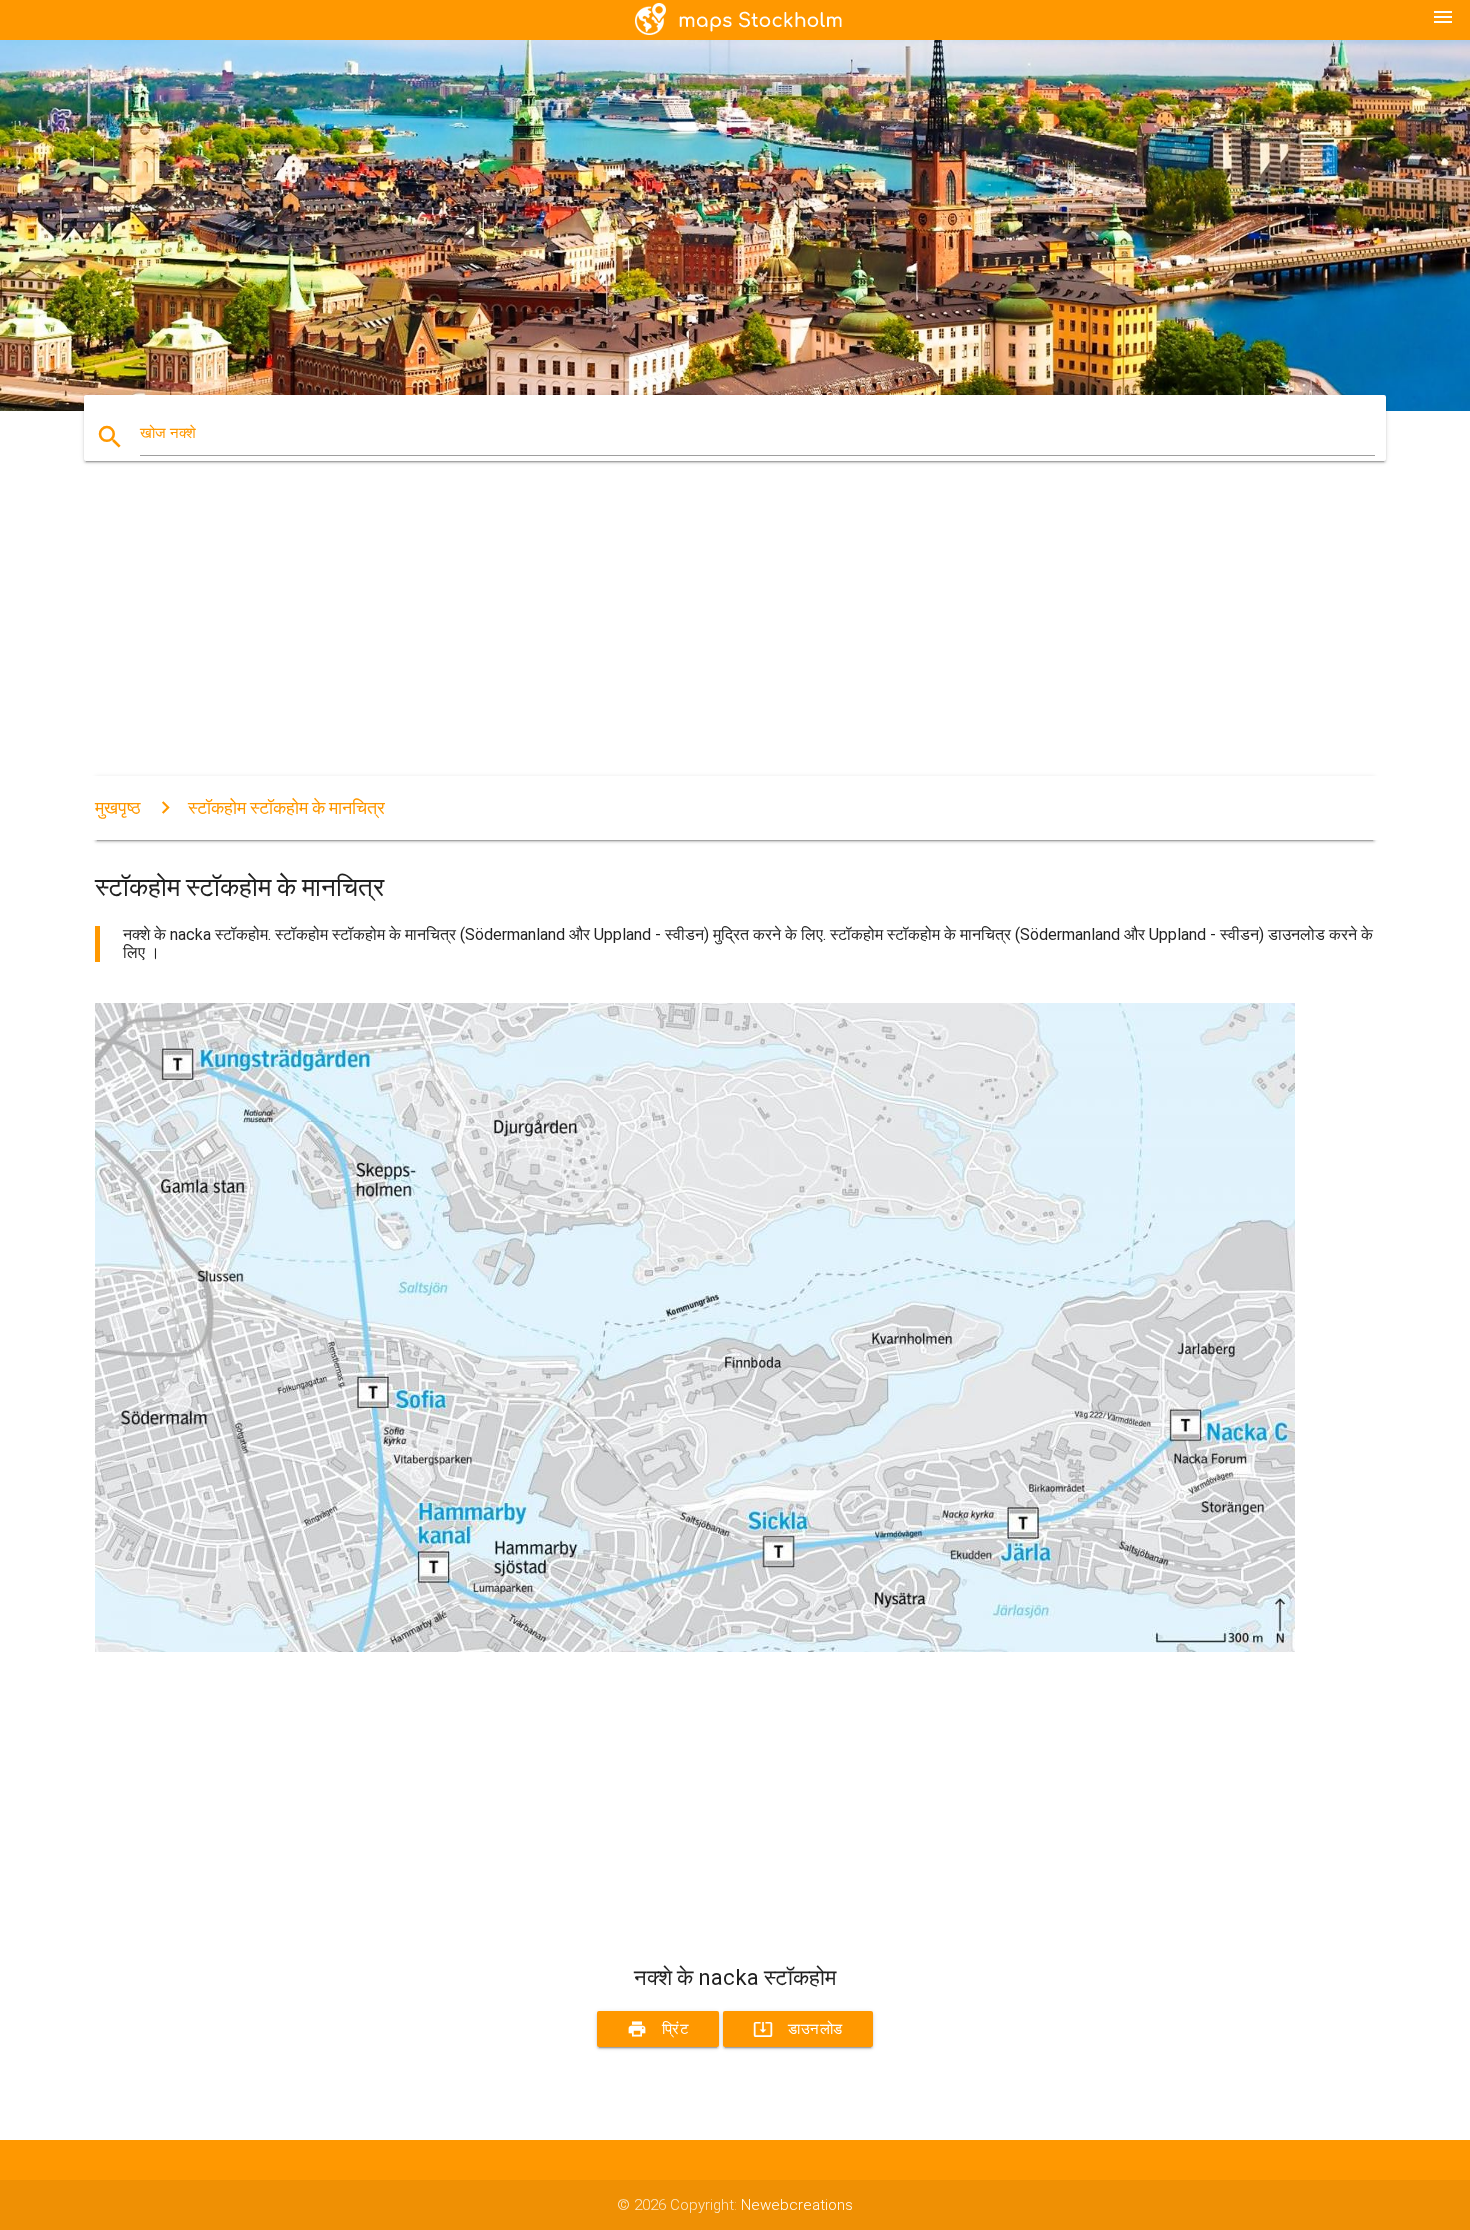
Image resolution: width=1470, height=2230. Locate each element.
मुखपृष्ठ (118, 807)
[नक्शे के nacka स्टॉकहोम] (695, 1647)
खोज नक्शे (168, 433)
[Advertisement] (695, 636)
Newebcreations (797, 2205)
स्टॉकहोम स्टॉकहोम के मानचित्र (286, 807)
